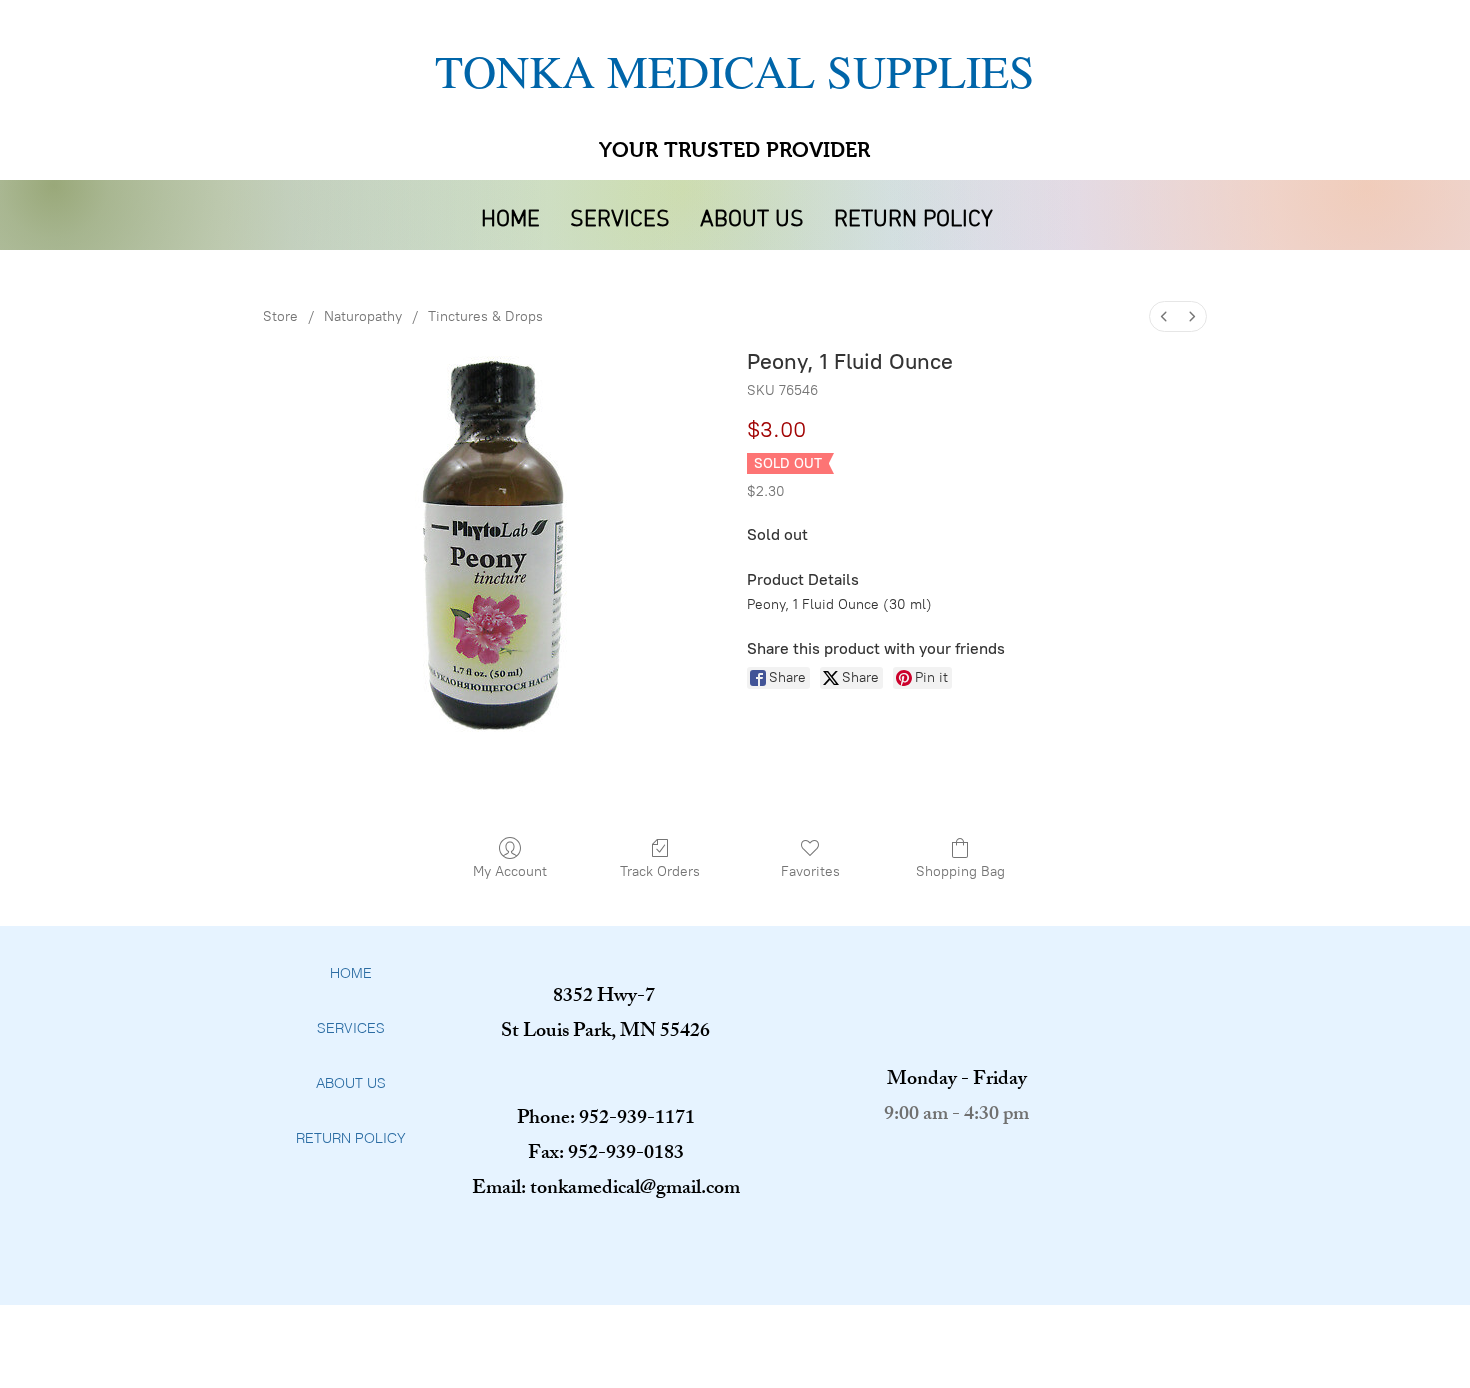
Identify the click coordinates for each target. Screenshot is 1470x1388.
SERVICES (351, 1028)
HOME (351, 973)
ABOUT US (351, 1083)
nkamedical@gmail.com (643, 1189)
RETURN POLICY (351, 1138)
